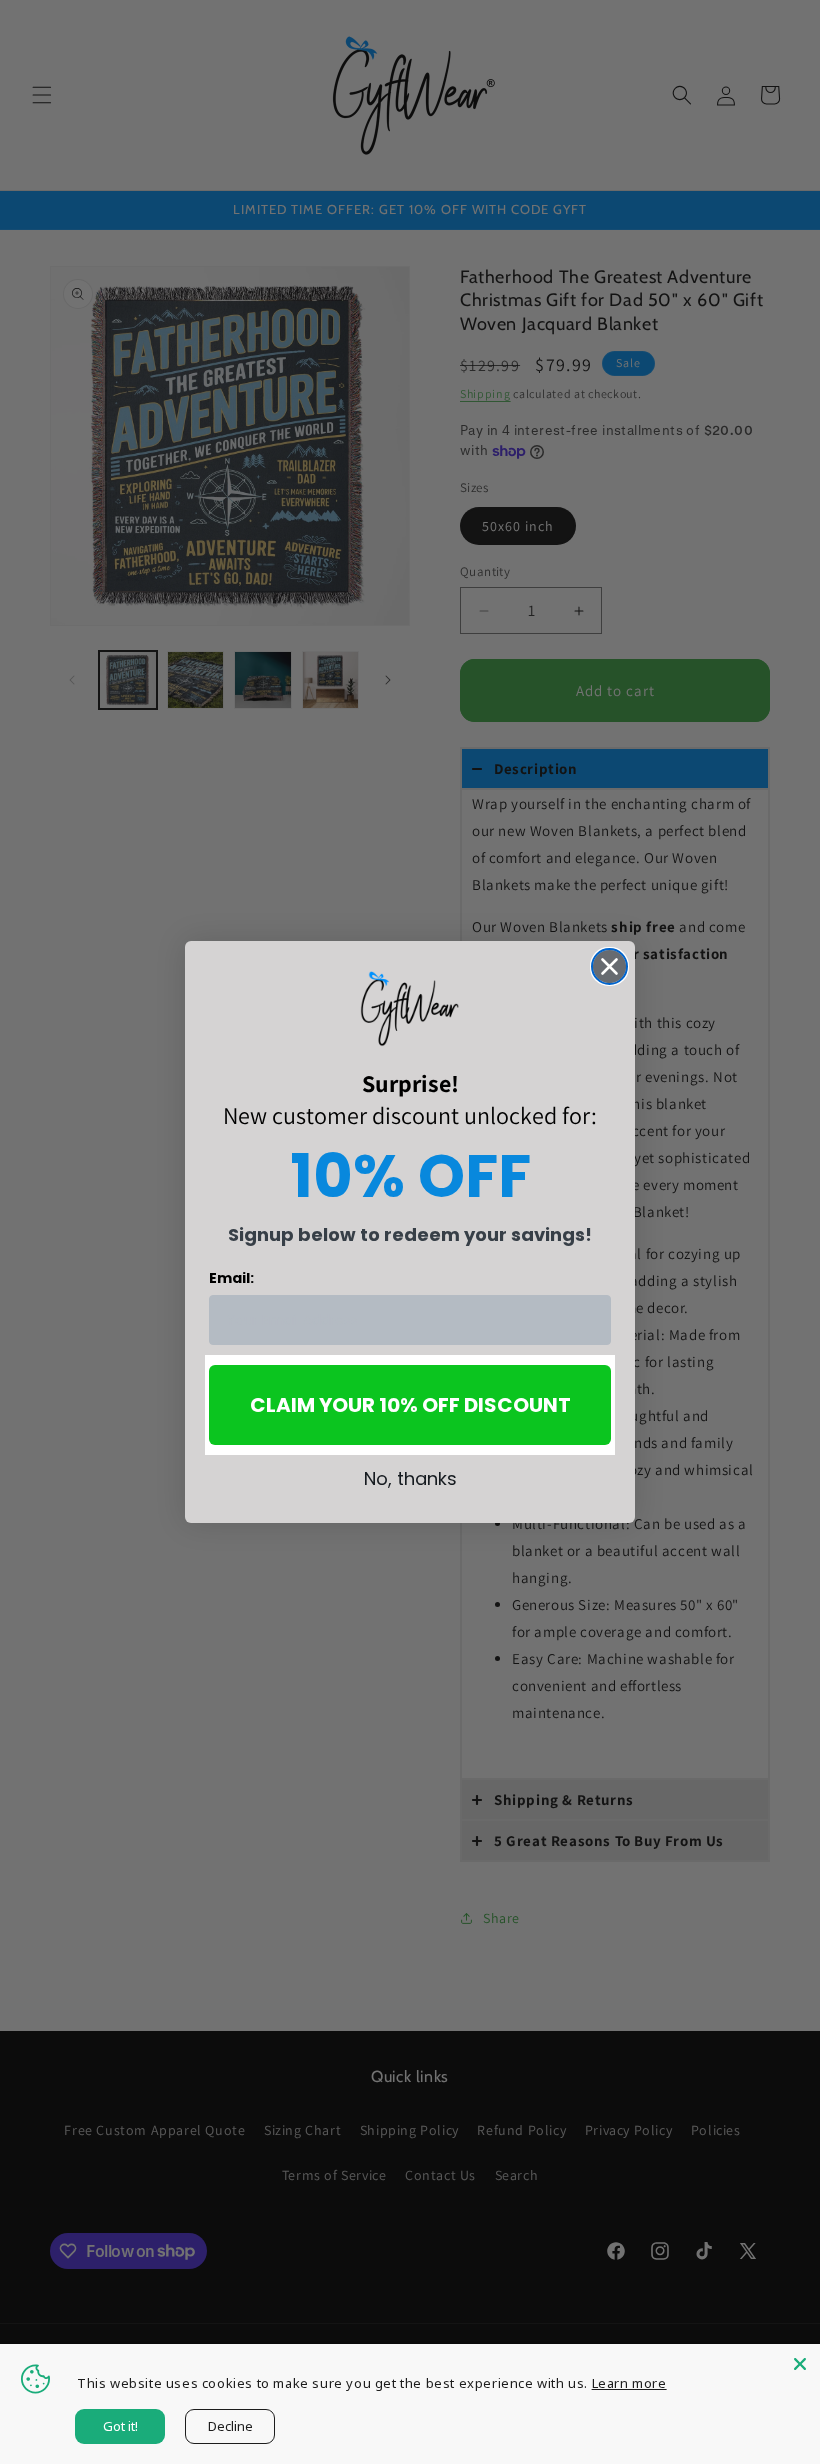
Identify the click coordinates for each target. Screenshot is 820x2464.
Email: (231, 1278)
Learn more (629, 2383)
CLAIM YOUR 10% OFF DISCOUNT (410, 1405)
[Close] (800, 2364)
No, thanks (410, 1478)
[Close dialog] (609, 966)
